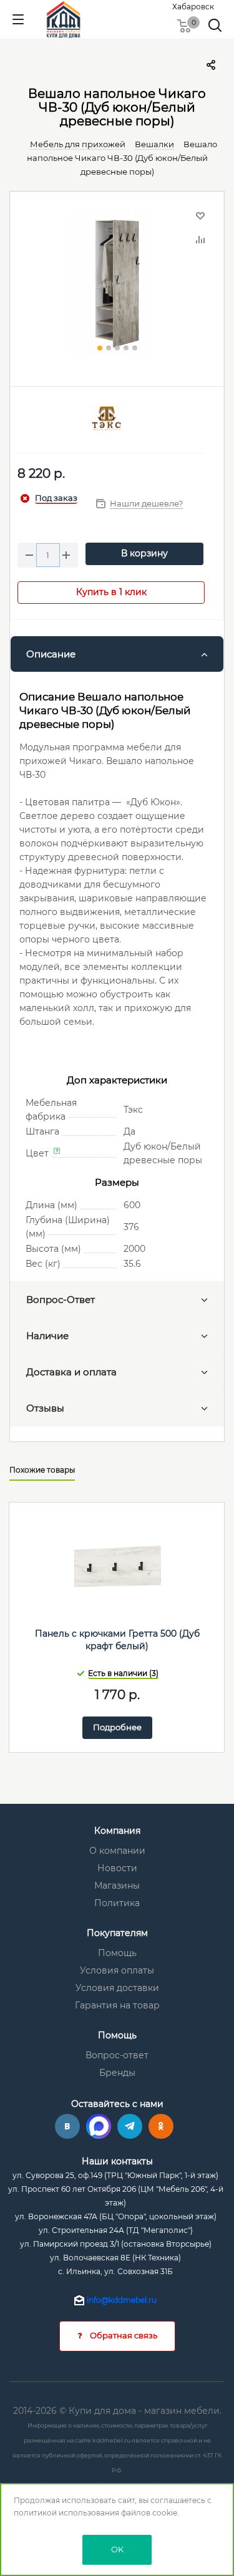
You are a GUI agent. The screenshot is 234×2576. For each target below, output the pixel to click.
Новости (117, 1868)
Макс (99, 2126)
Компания (117, 1831)
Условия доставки (117, 1988)
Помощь (117, 1953)
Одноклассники (161, 2126)
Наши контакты (117, 2161)
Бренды (117, 2073)
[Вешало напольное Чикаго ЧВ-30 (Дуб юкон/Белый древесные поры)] (117, 283)
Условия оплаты (117, 1970)
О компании (117, 1851)
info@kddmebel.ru (122, 2300)
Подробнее (117, 1727)
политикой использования (66, 2513)
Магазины (117, 1886)
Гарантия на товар (117, 2005)
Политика (117, 1903)
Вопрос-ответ (117, 2055)
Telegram (130, 2126)
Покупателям (117, 1933)
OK (117, 2549)
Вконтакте (67, 2126)
